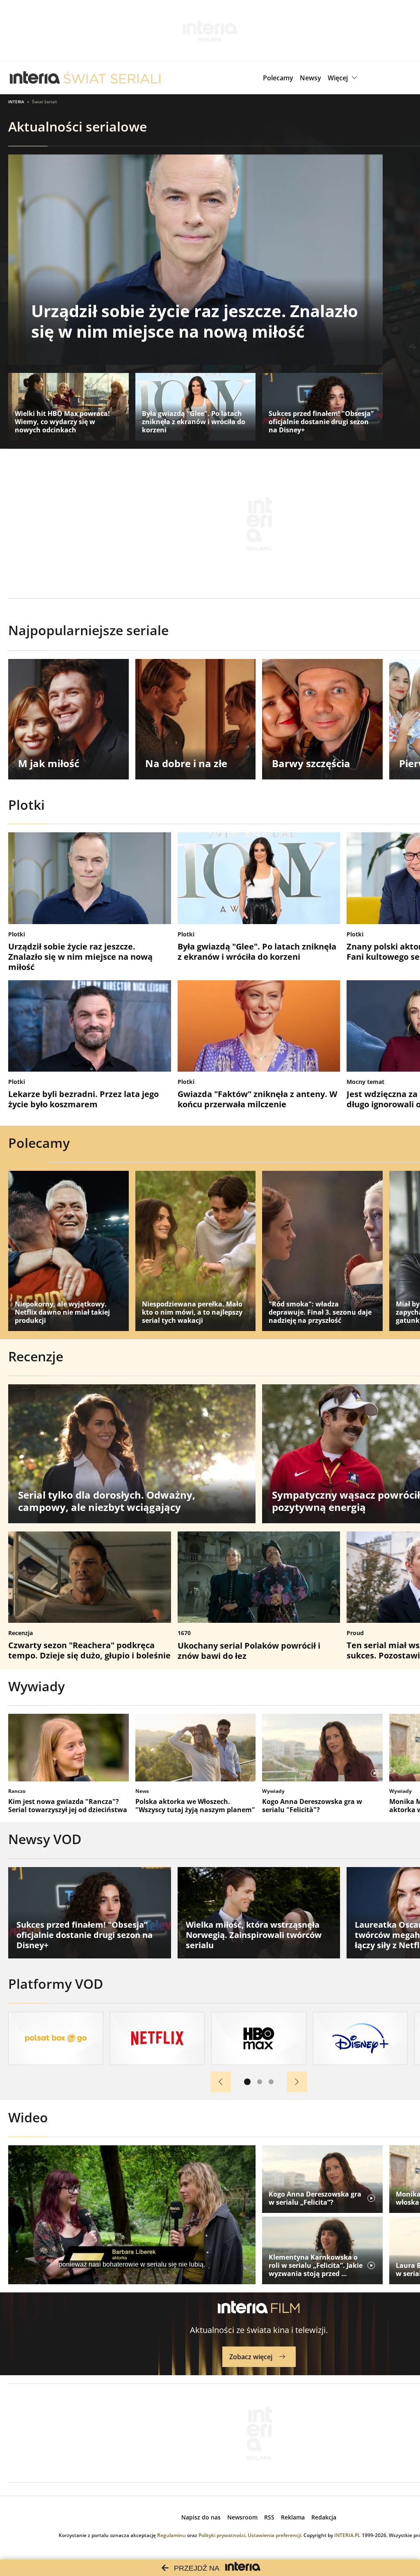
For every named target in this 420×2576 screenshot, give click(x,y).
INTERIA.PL (347, 2535)
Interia (16, 102)
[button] (344, 78)
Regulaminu (171, 2535)
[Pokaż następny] (297, 2082)
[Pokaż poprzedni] (221, 2082)
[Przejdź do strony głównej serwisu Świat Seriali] (112, 78)
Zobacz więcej (251, 2357)
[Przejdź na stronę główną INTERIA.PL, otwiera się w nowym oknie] (35, 78)
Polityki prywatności (222, 2535)
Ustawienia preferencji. (275, 2535)
